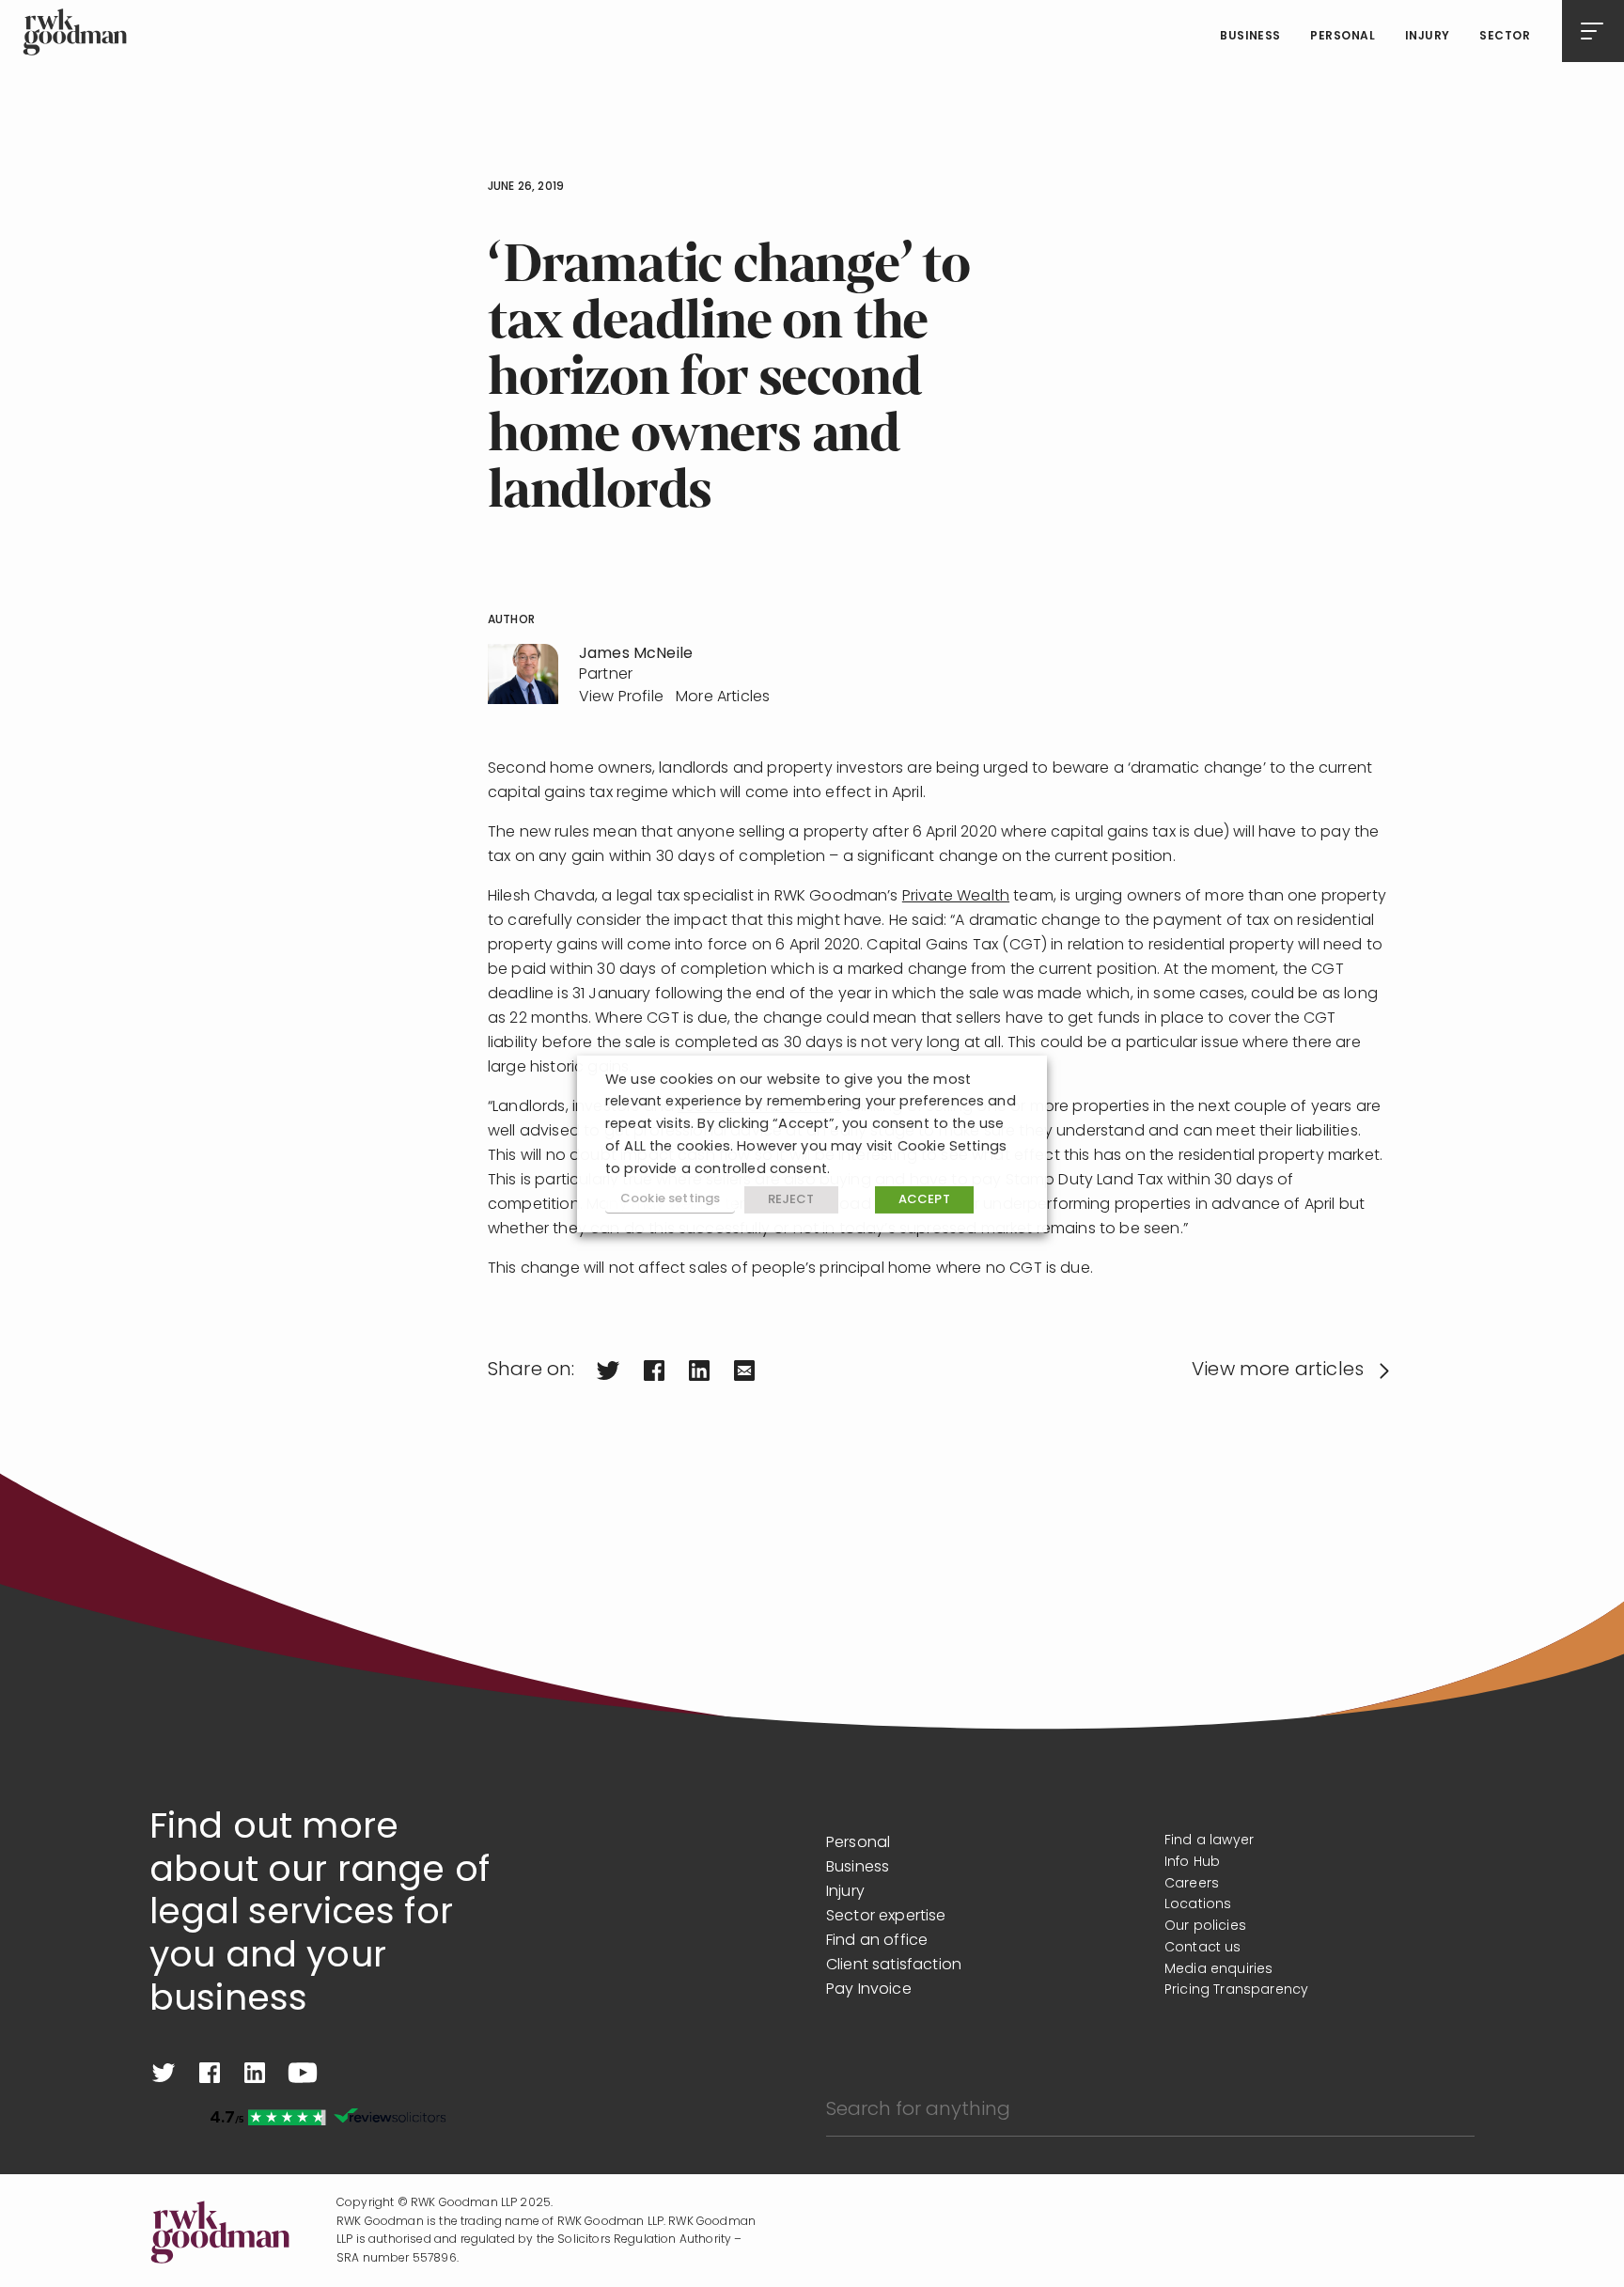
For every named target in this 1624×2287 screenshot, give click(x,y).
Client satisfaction (894, 1966)
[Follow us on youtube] (303, 2073)
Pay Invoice (869, 1990)
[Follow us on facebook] (210, 2073)
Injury (1428, 37)
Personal (1343, 37)
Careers (1192, 1884)
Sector (1505, 37)
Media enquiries (1218, 1970)
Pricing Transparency (1236, 1990)
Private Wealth (956, 897)
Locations (1198, 1905)
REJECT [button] (791, 1200)
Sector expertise (886, 1917)
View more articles (1278, 1371)
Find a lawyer (1209, 1841)
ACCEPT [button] (924, 1200)
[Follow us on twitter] (164, 2073)
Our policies (1205, 1927)
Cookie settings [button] (670, 1199)
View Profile (621, 697)
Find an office (877, 1941)
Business (1250, 37)
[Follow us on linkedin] (255, 2073)
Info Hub (1192, 1863)
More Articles (723, 697)
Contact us (1203, 1948)
